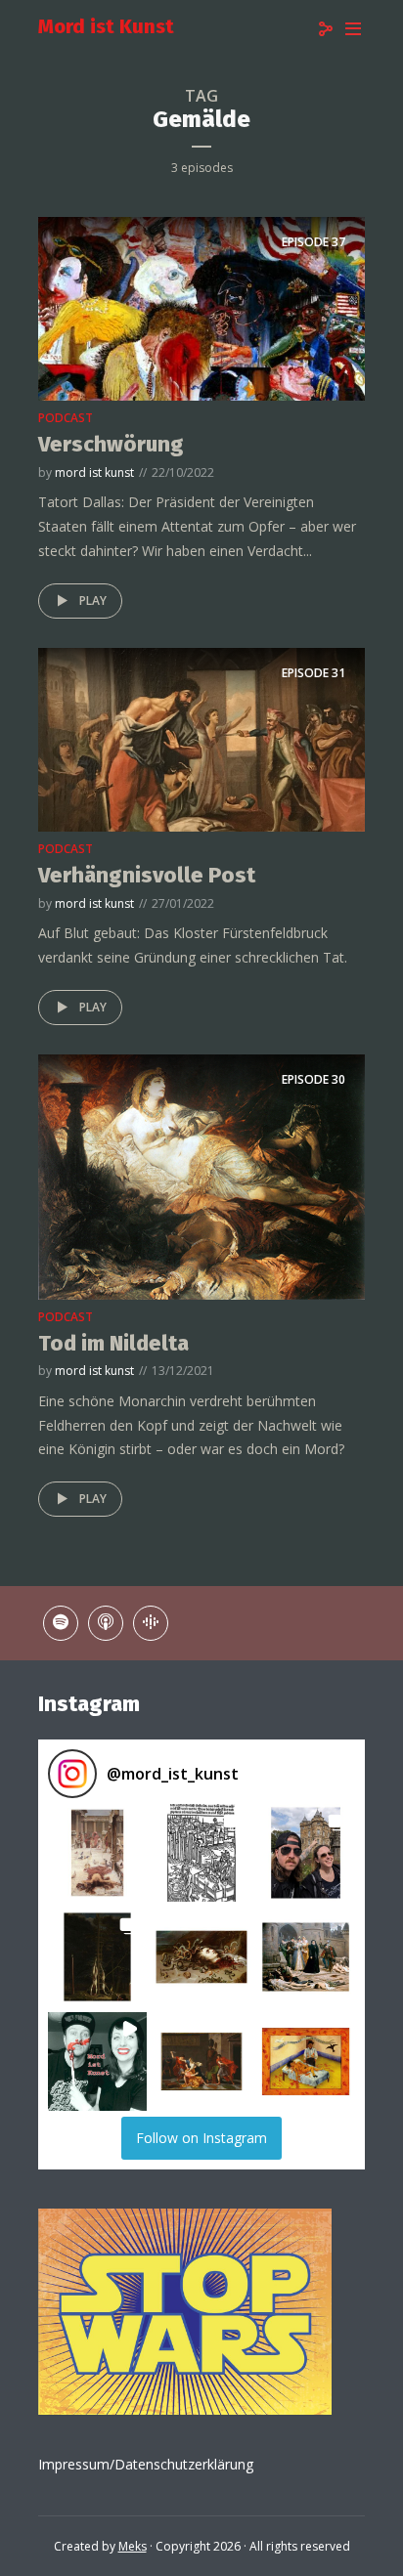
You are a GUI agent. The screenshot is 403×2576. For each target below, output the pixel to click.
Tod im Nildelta (113, 1343)
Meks (133, 2546)
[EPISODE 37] (201, 308)
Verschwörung (111, 444)
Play (93, 601)
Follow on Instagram (201, 2138)
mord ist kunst (94, 472)
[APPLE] (106, 1623)
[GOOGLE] (151, 1623)
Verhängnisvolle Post (147, 875)
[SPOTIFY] (61, 1623)
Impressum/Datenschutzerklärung (146, 2464)
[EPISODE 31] (201, 738)
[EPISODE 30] (201, 1176)
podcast (66, 418)
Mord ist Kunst (106, 26)
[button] (97, 1853)
